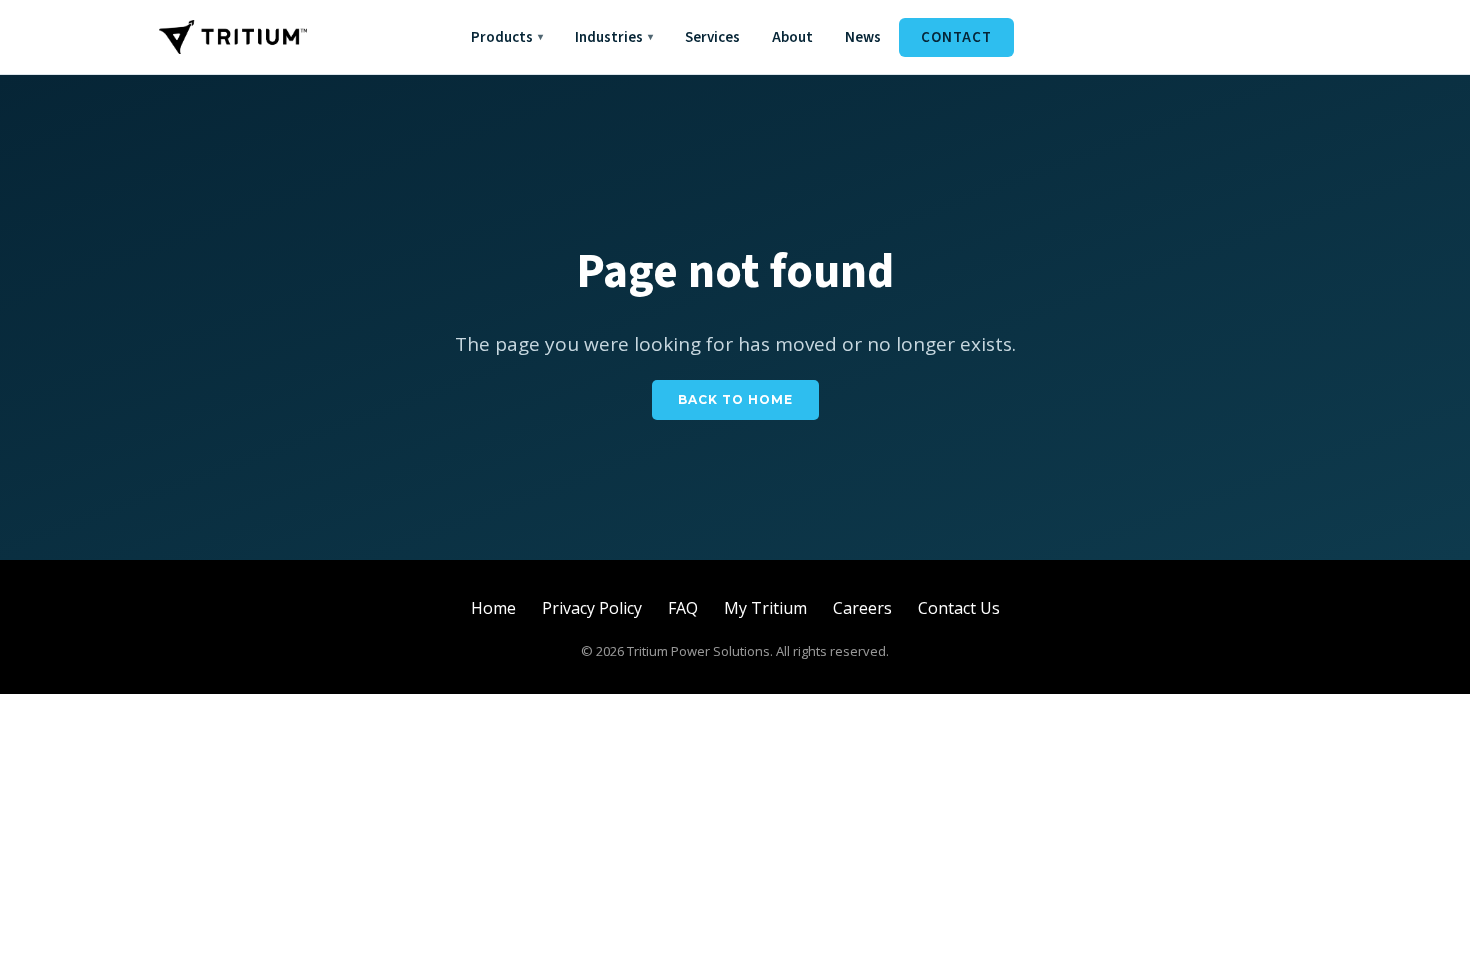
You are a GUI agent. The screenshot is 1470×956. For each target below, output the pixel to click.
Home (493, 608)
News (863, 37)
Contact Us (959, 608)
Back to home (735, 399)
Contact (956, 37)
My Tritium (765, 608)
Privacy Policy (592, 608)
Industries (614, 37)
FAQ (683, 608)
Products (507, 37)
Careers (862, 608)
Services (712, 37)
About (792, 37)
